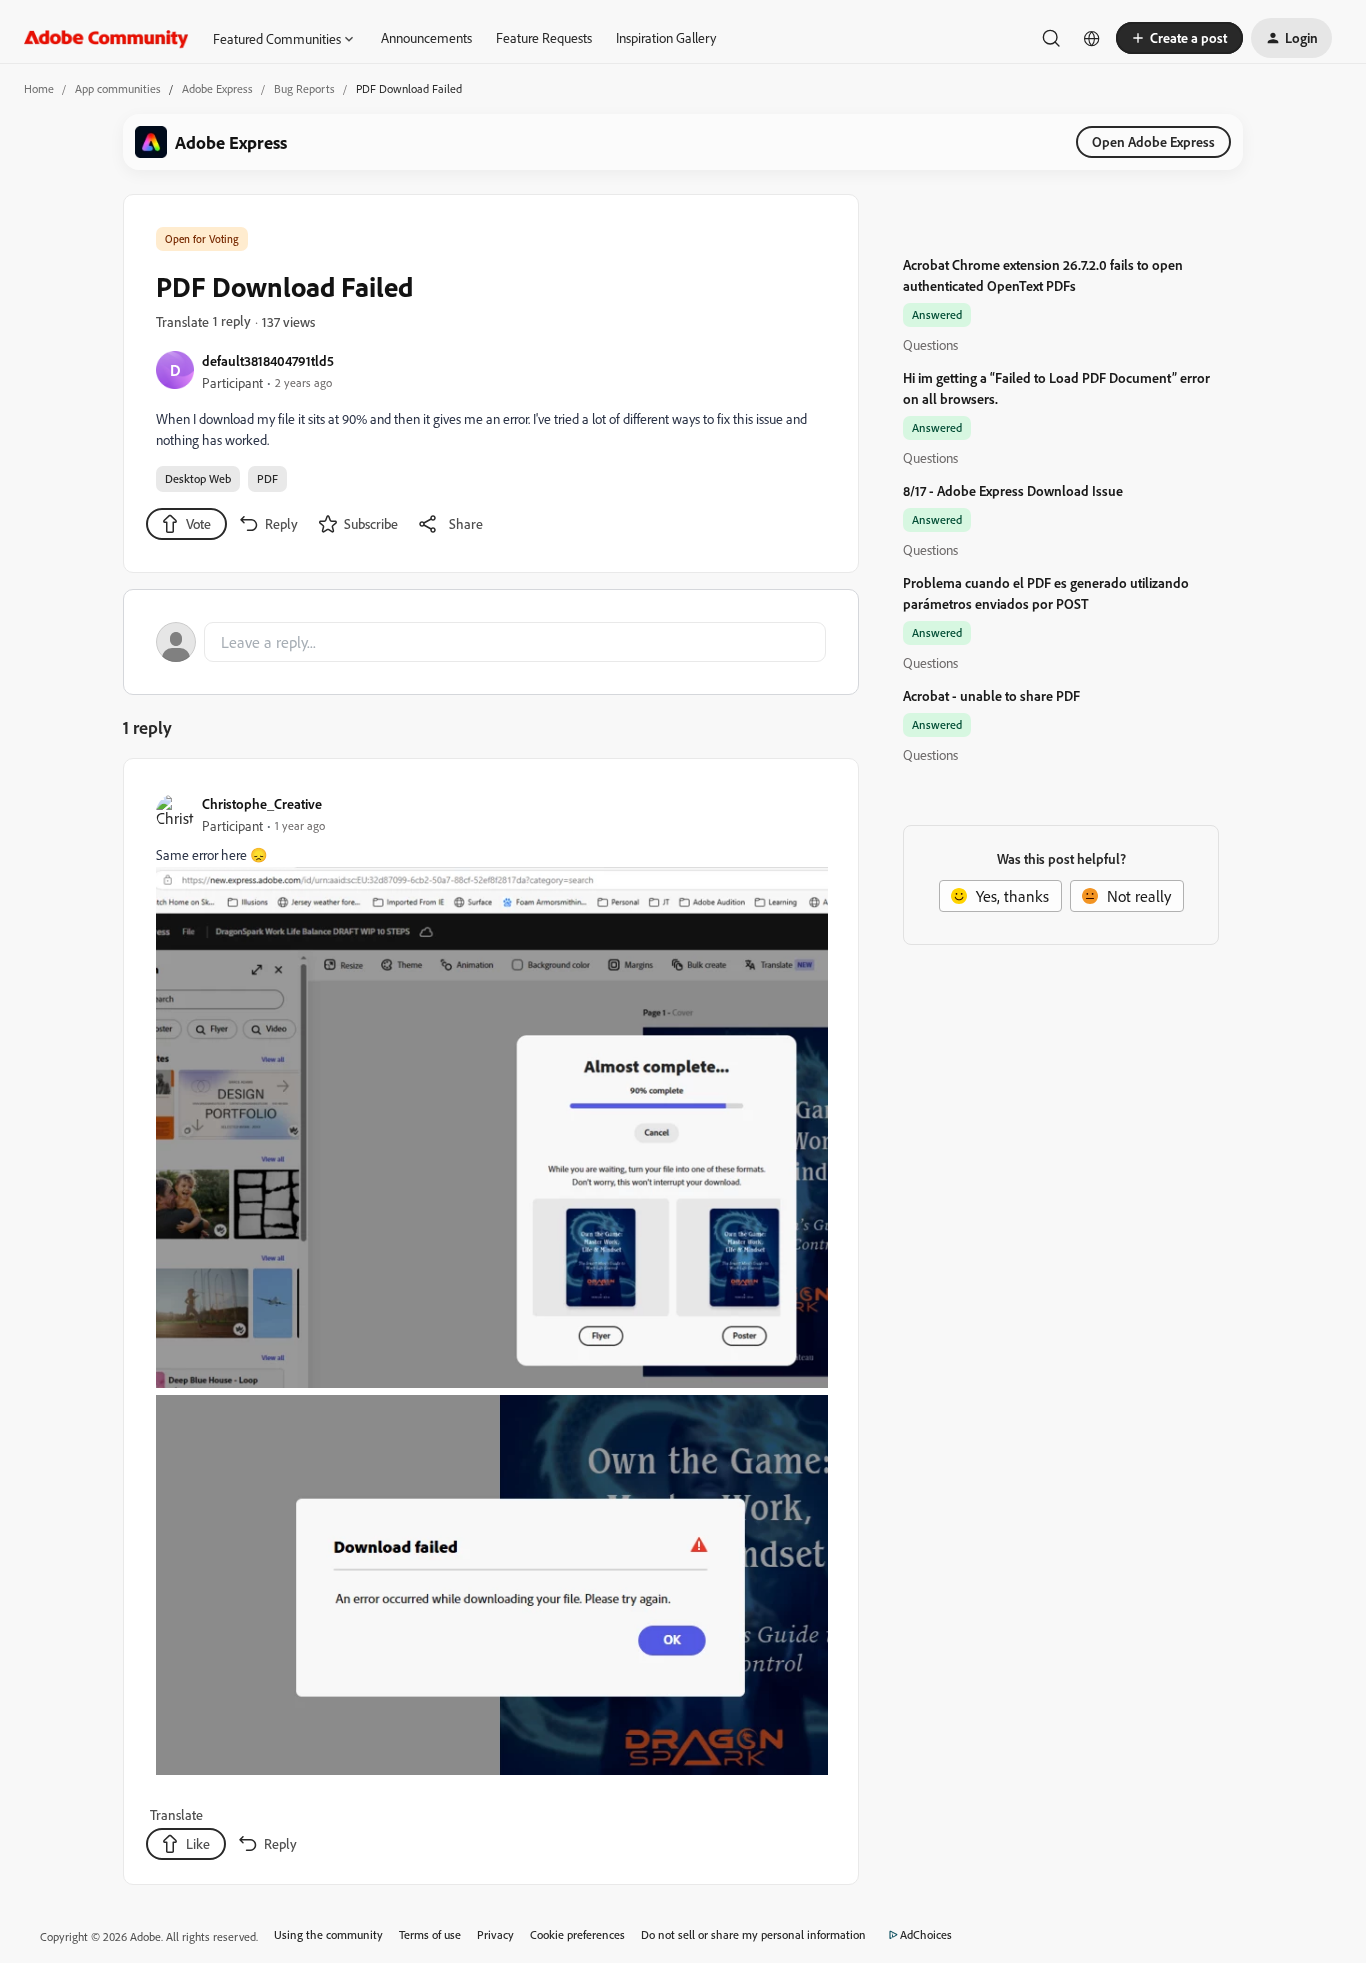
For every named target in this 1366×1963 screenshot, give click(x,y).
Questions (930, 344)
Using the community (328, 1934)
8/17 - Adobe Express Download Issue (1013, 490)
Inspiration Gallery (666, 37)
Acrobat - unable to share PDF (991, 695)
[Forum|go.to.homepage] (106, 38)
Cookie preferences (577, 1934)
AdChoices (926, 1934)
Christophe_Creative (262, 803)
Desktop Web (198, 478)
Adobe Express (217, 88)
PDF (267, 478)
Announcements (426, 37)
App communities (118, 88)
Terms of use (430, 1934)
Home (39, 88)
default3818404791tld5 (268, 360)
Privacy (495, 1934)
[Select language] (1092, 38)
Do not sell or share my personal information (753, 1934)
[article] (490, 1325)
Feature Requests (544, 37)
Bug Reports (304, 88)
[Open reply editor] (491, 642)
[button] (1179, 38)
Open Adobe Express (1153, 141)
